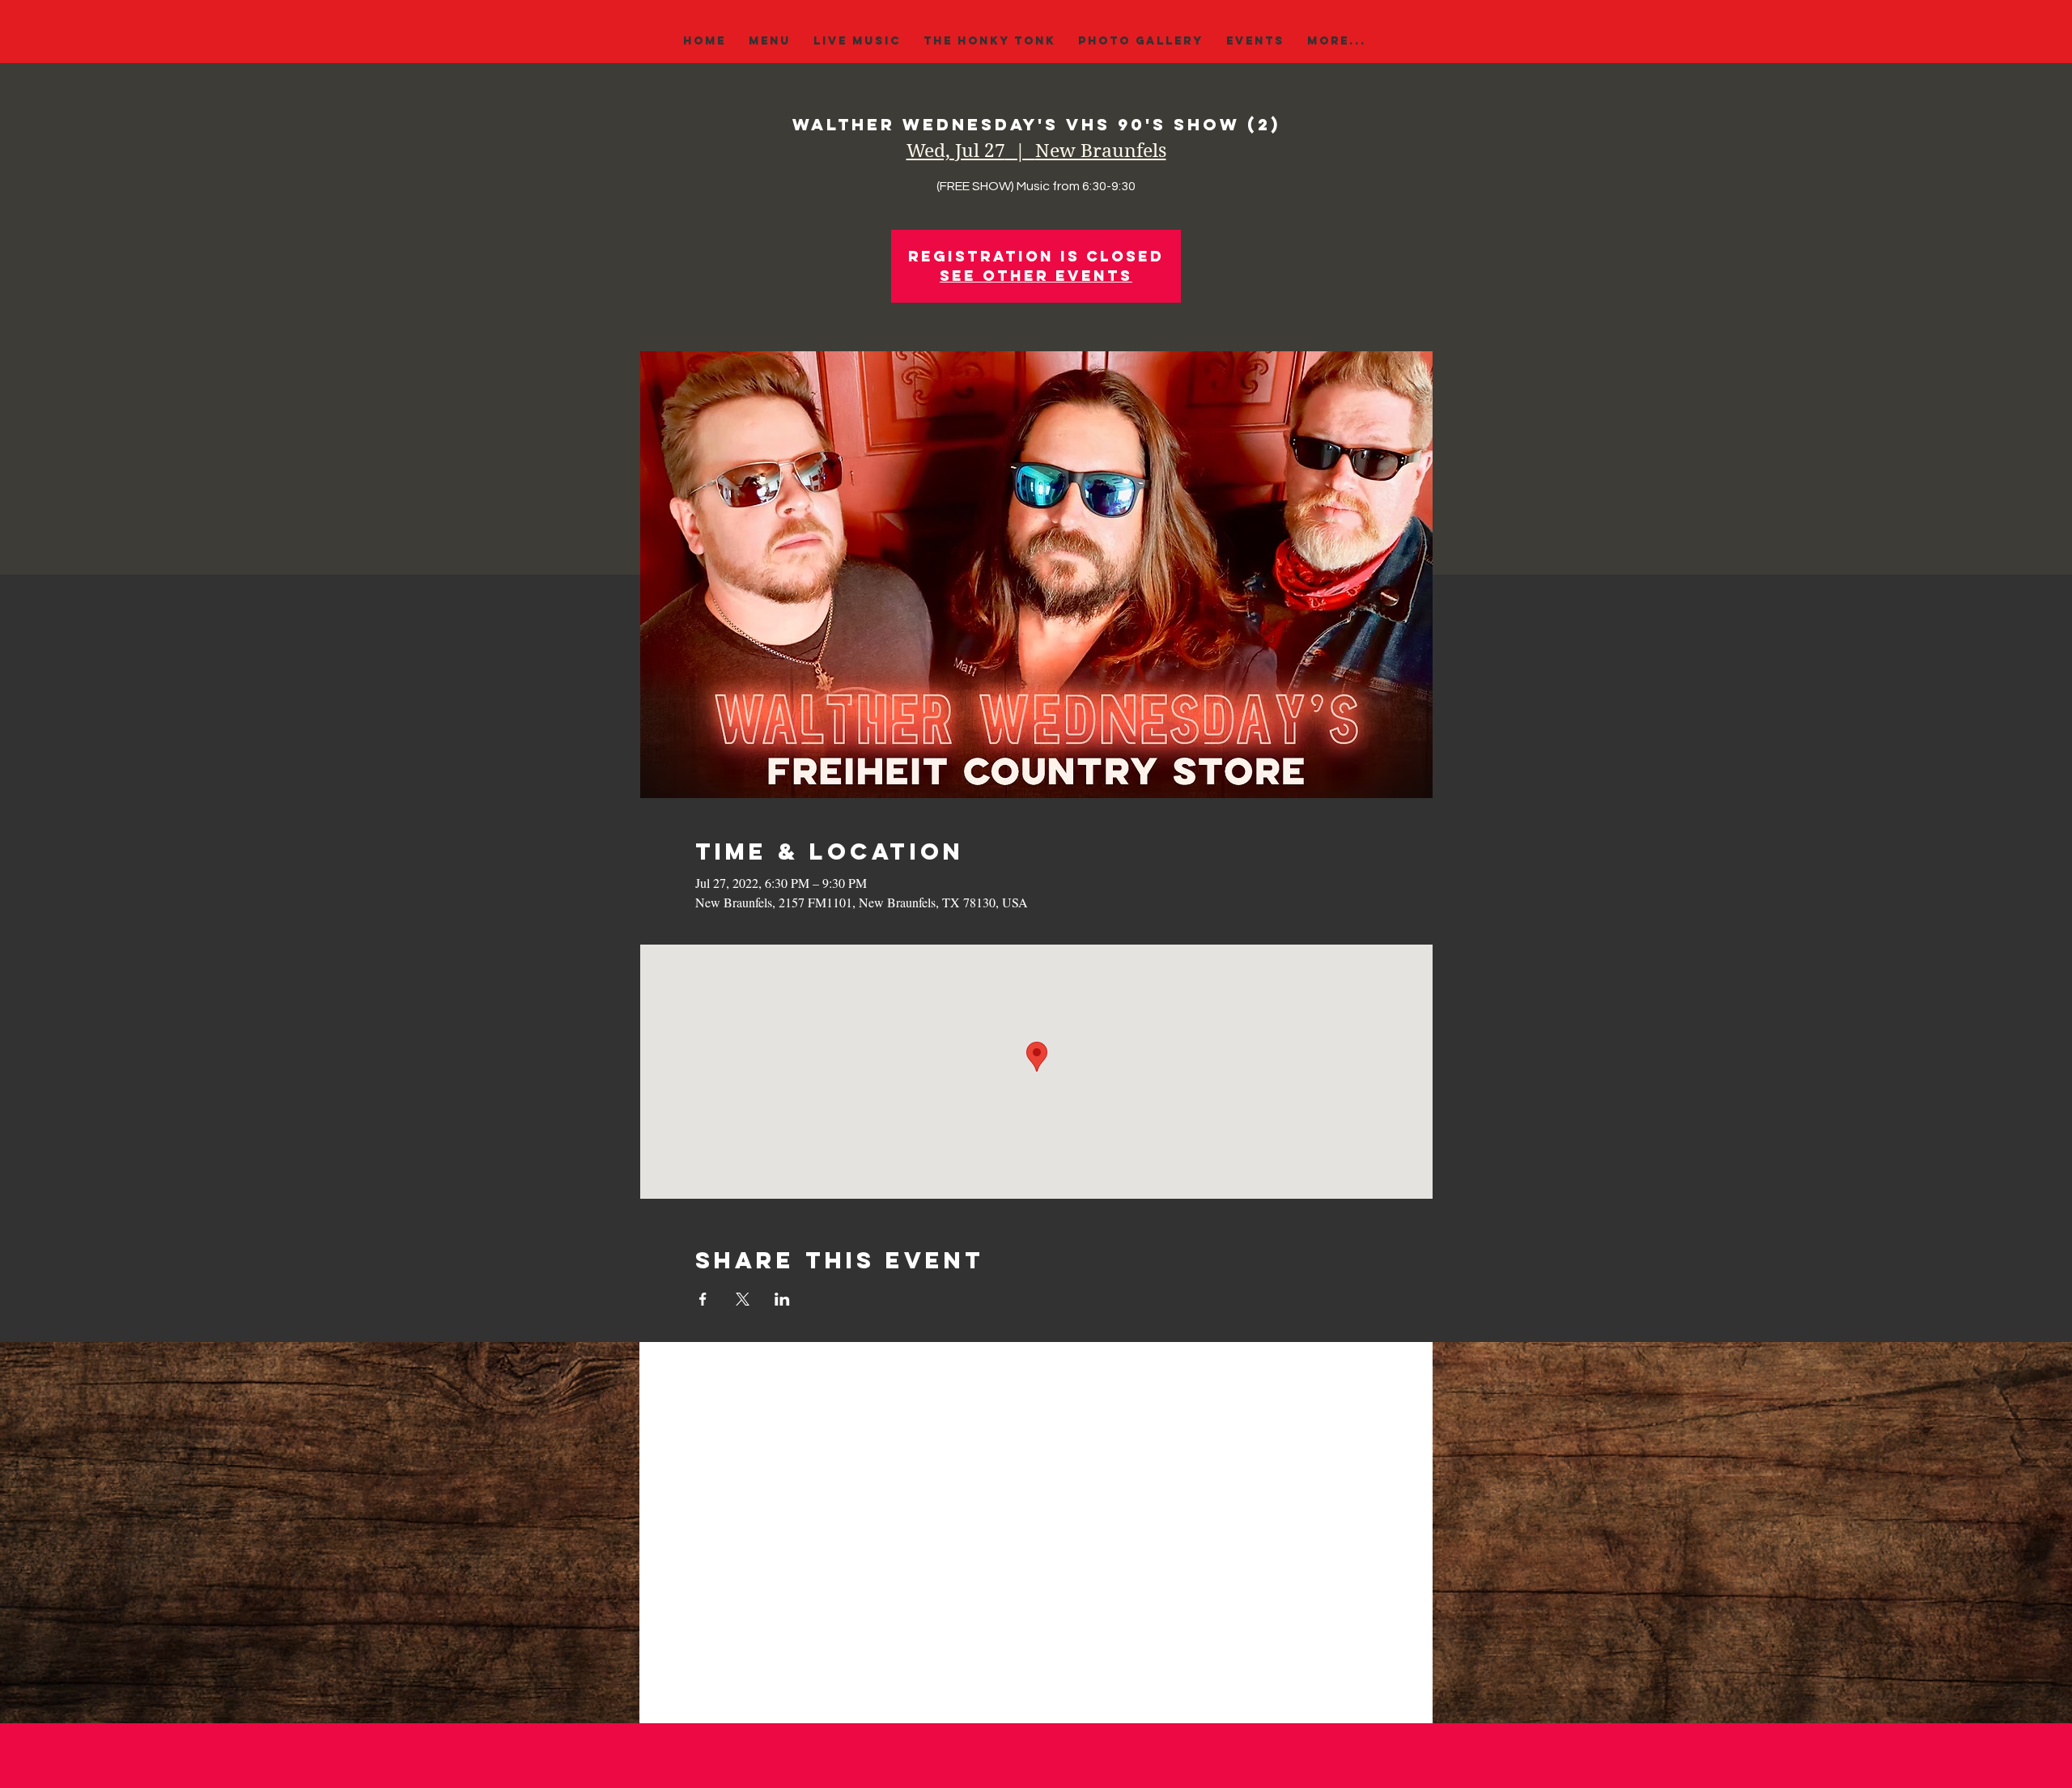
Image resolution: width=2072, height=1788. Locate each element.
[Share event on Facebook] (703, 1299)
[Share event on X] (743, 1299)
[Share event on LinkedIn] (782, 1299)
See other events (1036, 276)
